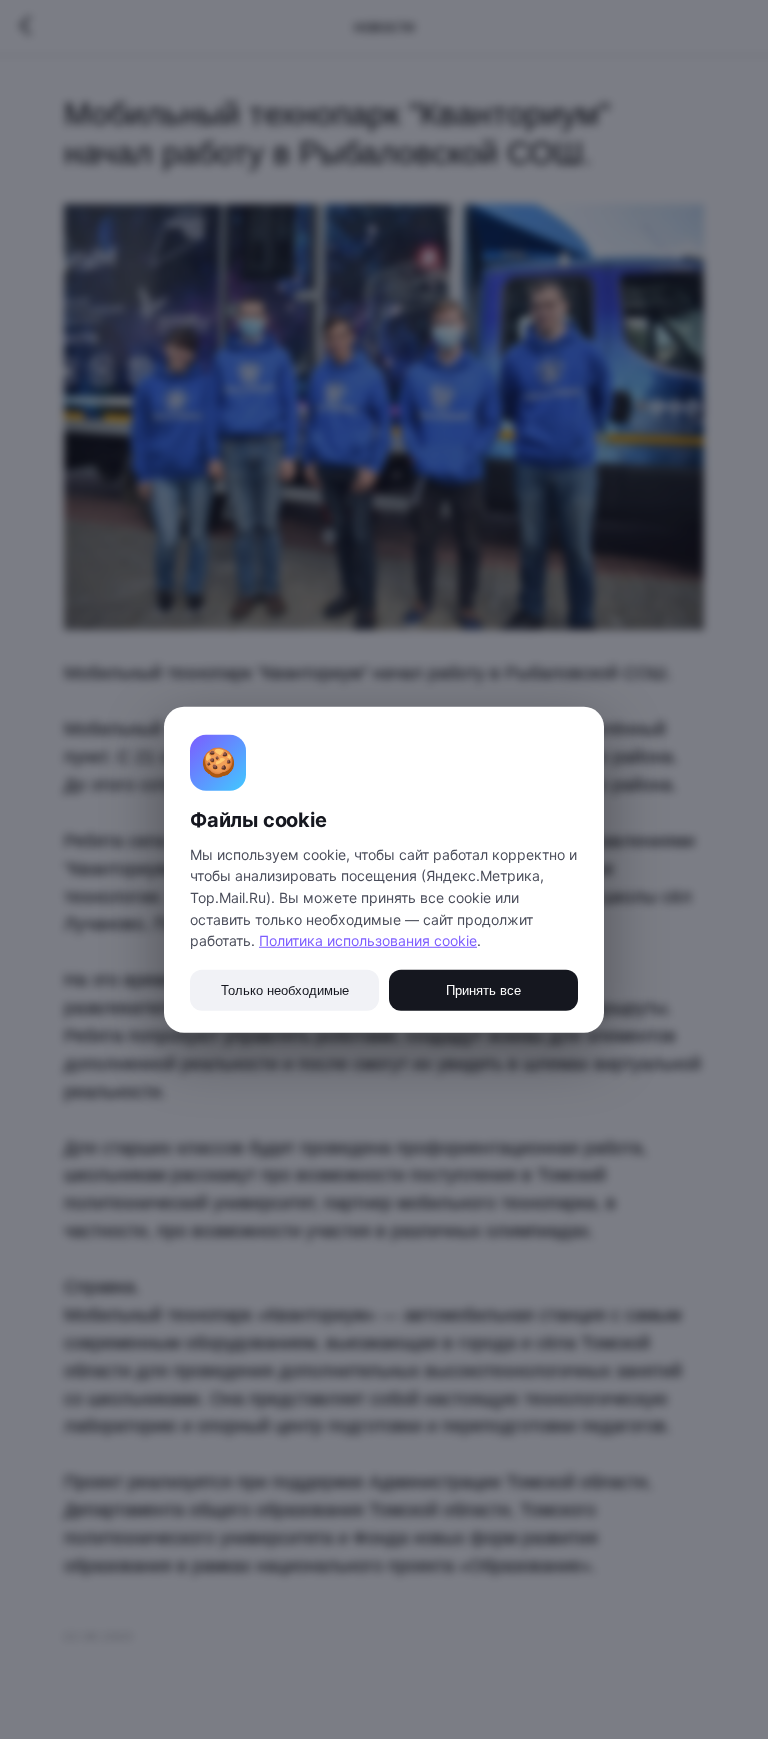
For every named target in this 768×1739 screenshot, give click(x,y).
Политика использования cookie (368, 940)
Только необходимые (285, 990)
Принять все (483, 990)
